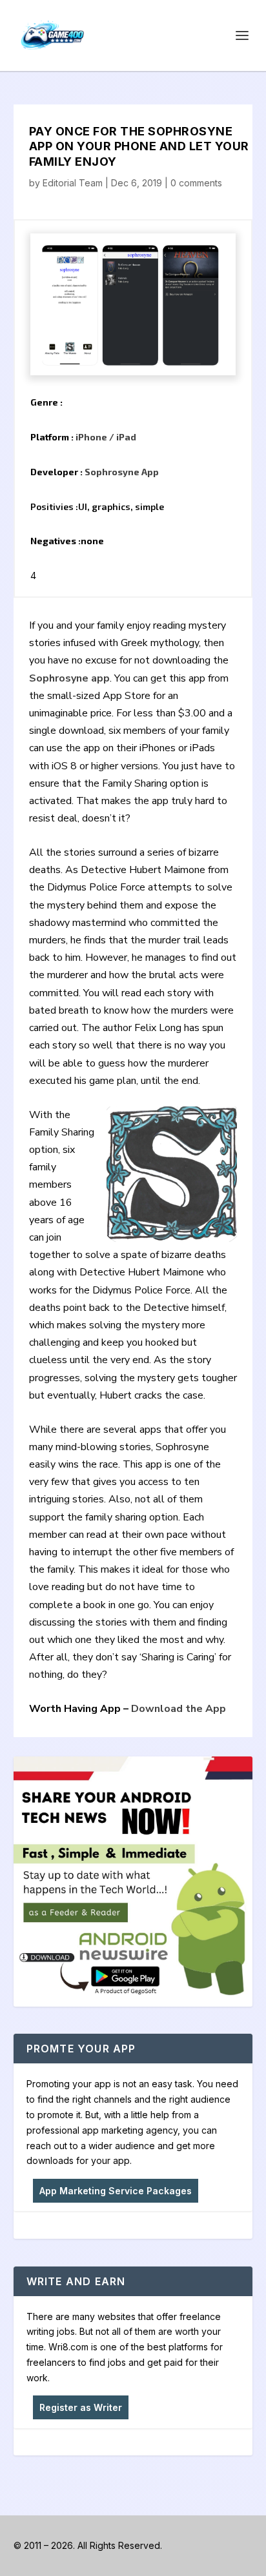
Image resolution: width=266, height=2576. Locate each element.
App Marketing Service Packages (116, 2191)
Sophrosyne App (122, 472)
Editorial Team (73, 183)
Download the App (179, 1709)
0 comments (196, 183)
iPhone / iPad (106, 437)
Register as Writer (81, 2407)
